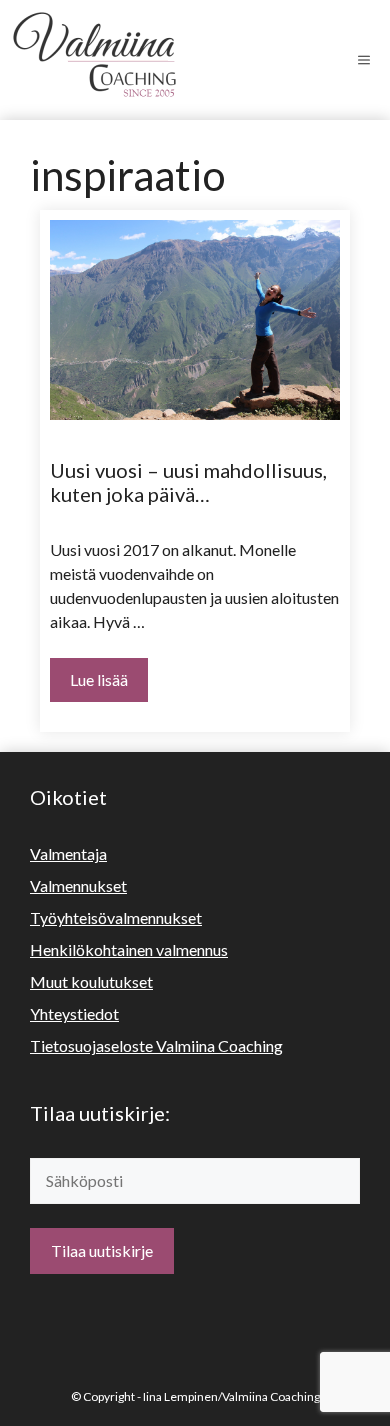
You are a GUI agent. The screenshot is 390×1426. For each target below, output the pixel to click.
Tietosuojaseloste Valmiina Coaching (156, 1045)
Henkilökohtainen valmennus (129, 949)
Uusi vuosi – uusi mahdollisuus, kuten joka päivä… (188, 482)
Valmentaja (68, 853)
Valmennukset (78, 885)
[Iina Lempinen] (110, 60)
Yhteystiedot (74, 1013)
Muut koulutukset (91, 981)
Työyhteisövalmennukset (116, 917)
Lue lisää (99, 679)
